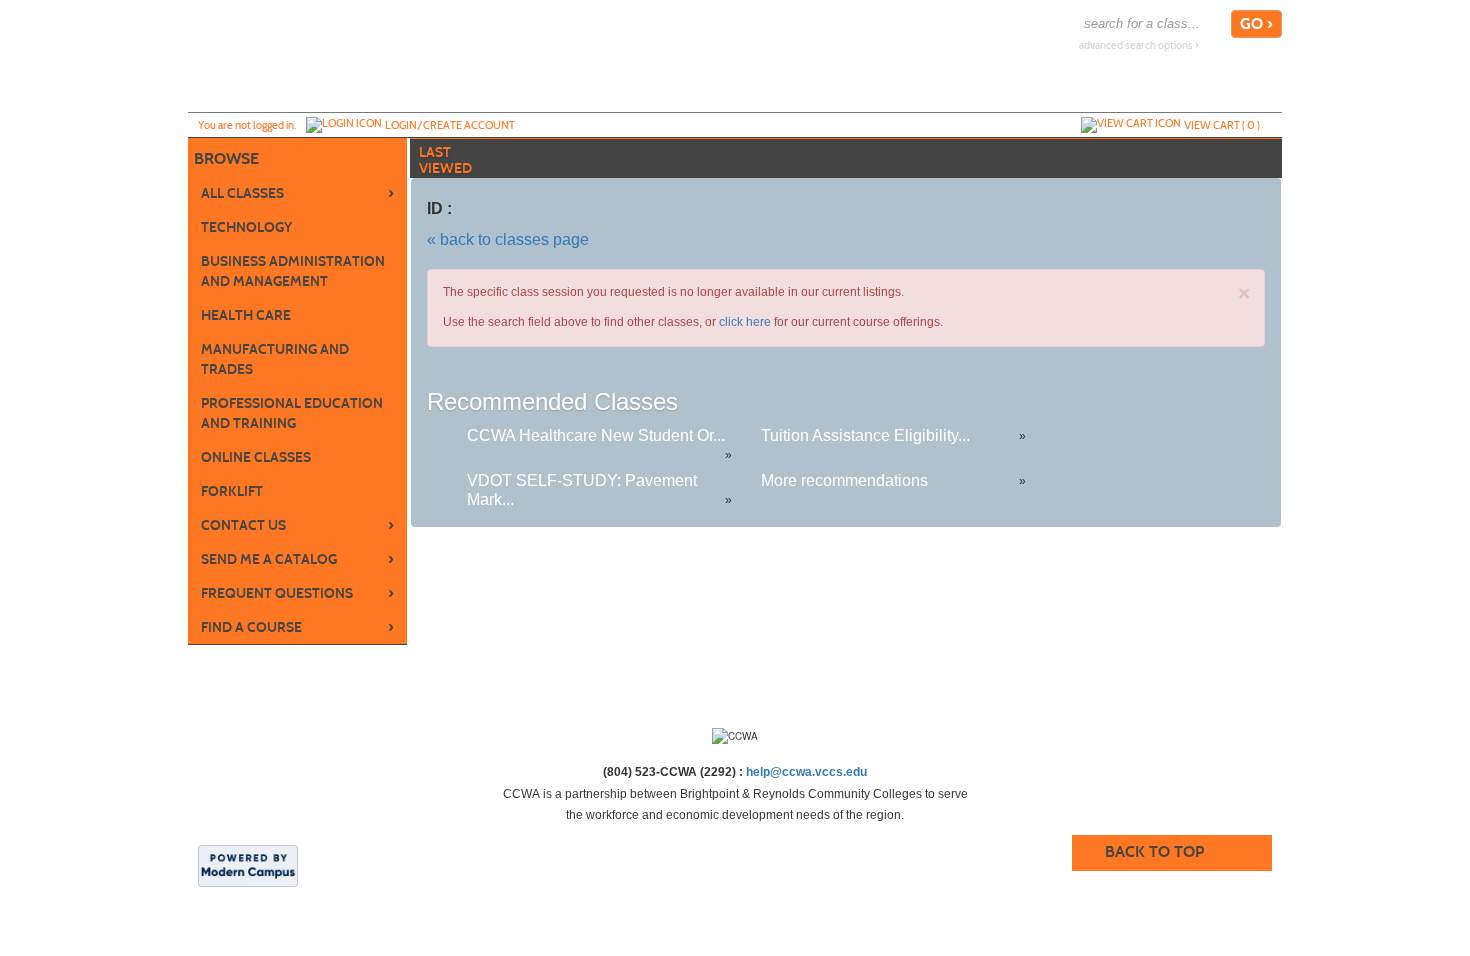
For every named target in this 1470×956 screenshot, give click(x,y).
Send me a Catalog (297, 559)
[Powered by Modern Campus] (248, 865)
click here (745, 322)
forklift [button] (232, 491)
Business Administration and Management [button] (293, 271)
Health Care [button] (246, 315)
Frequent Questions (297, 593)
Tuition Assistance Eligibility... (865, 435)
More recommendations (844, 480)
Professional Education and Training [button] (292, 413)
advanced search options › (1139, 45)
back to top (1154, 851)
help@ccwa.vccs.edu (806, 772)
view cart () (1222, 125)
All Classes (297, 193)
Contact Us (297, 525)
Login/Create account (450, 125)
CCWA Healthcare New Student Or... (596, 435)
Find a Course (297, 627)
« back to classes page (508, 239)
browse (226, 158)
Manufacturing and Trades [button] (275, 359)
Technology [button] (246, 227)
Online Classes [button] (256, 457)
